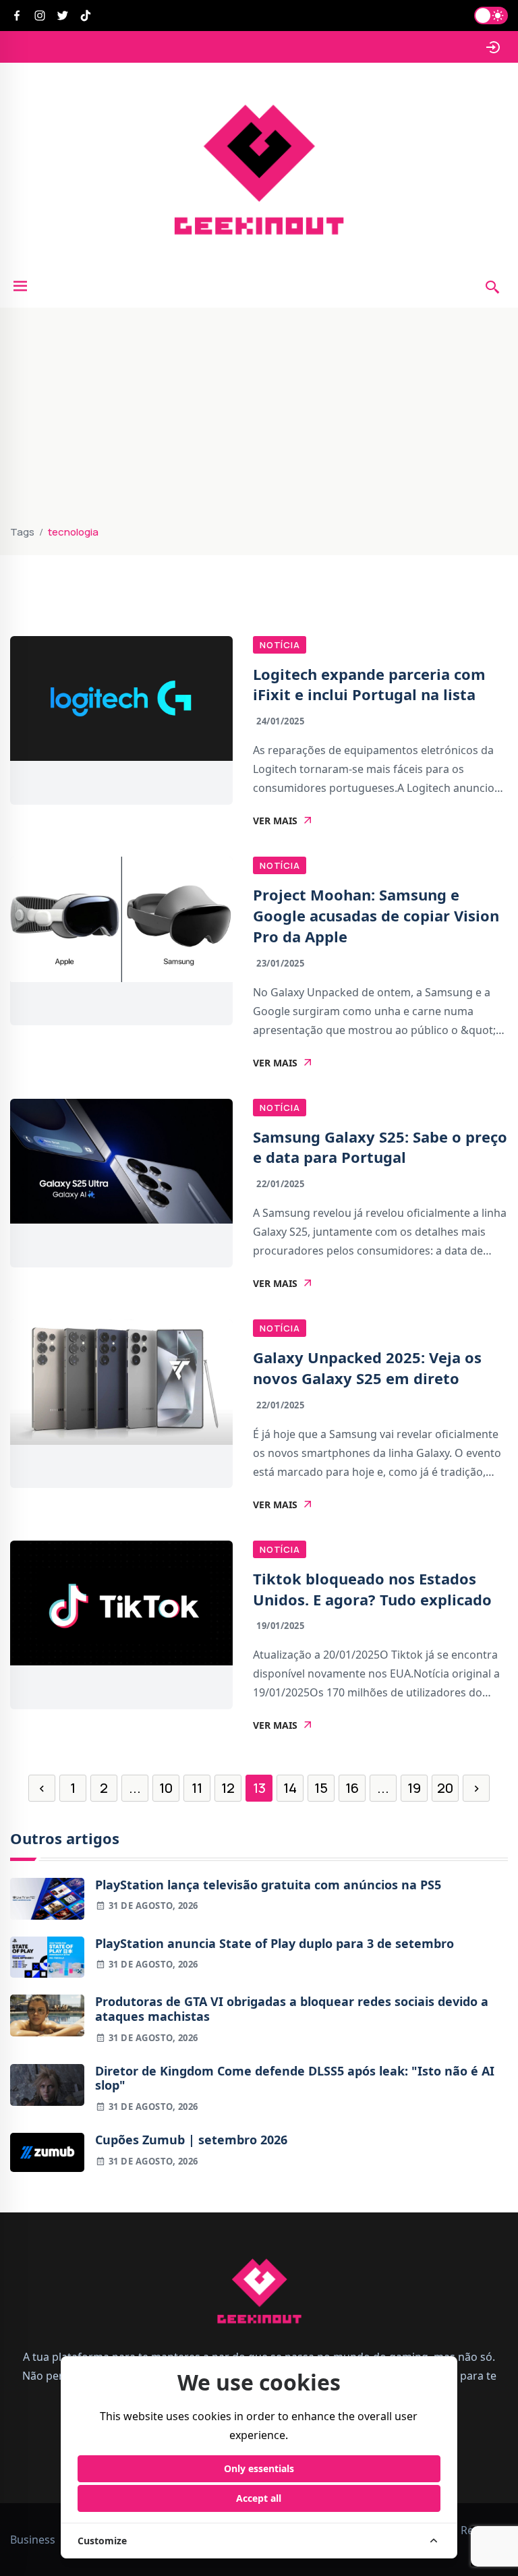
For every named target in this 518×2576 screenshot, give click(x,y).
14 (290, 1788)
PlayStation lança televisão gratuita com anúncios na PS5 (268, 1885)
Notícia (280, 645)
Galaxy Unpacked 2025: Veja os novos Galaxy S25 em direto (367, 1368)
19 (414, 1788)
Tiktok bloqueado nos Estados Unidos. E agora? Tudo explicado (372, 1589)
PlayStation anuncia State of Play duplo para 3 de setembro (275, 1944)
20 (445, 1788)
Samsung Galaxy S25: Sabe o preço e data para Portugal (380, 1147)
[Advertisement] (259, 422)
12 (228, 1788)
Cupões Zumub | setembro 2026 (191, 2140)
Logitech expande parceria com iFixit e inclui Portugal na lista (369, 684)
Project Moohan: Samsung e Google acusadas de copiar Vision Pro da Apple (376, 915)
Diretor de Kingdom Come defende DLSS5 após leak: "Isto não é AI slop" (295, 2079)
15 (321, 1788)
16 (352, 1788)
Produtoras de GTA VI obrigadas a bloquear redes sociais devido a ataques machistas (292, 2009)
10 (166, 1788)
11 (197, 1788)
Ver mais (275, 821)
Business (33, 2540)
